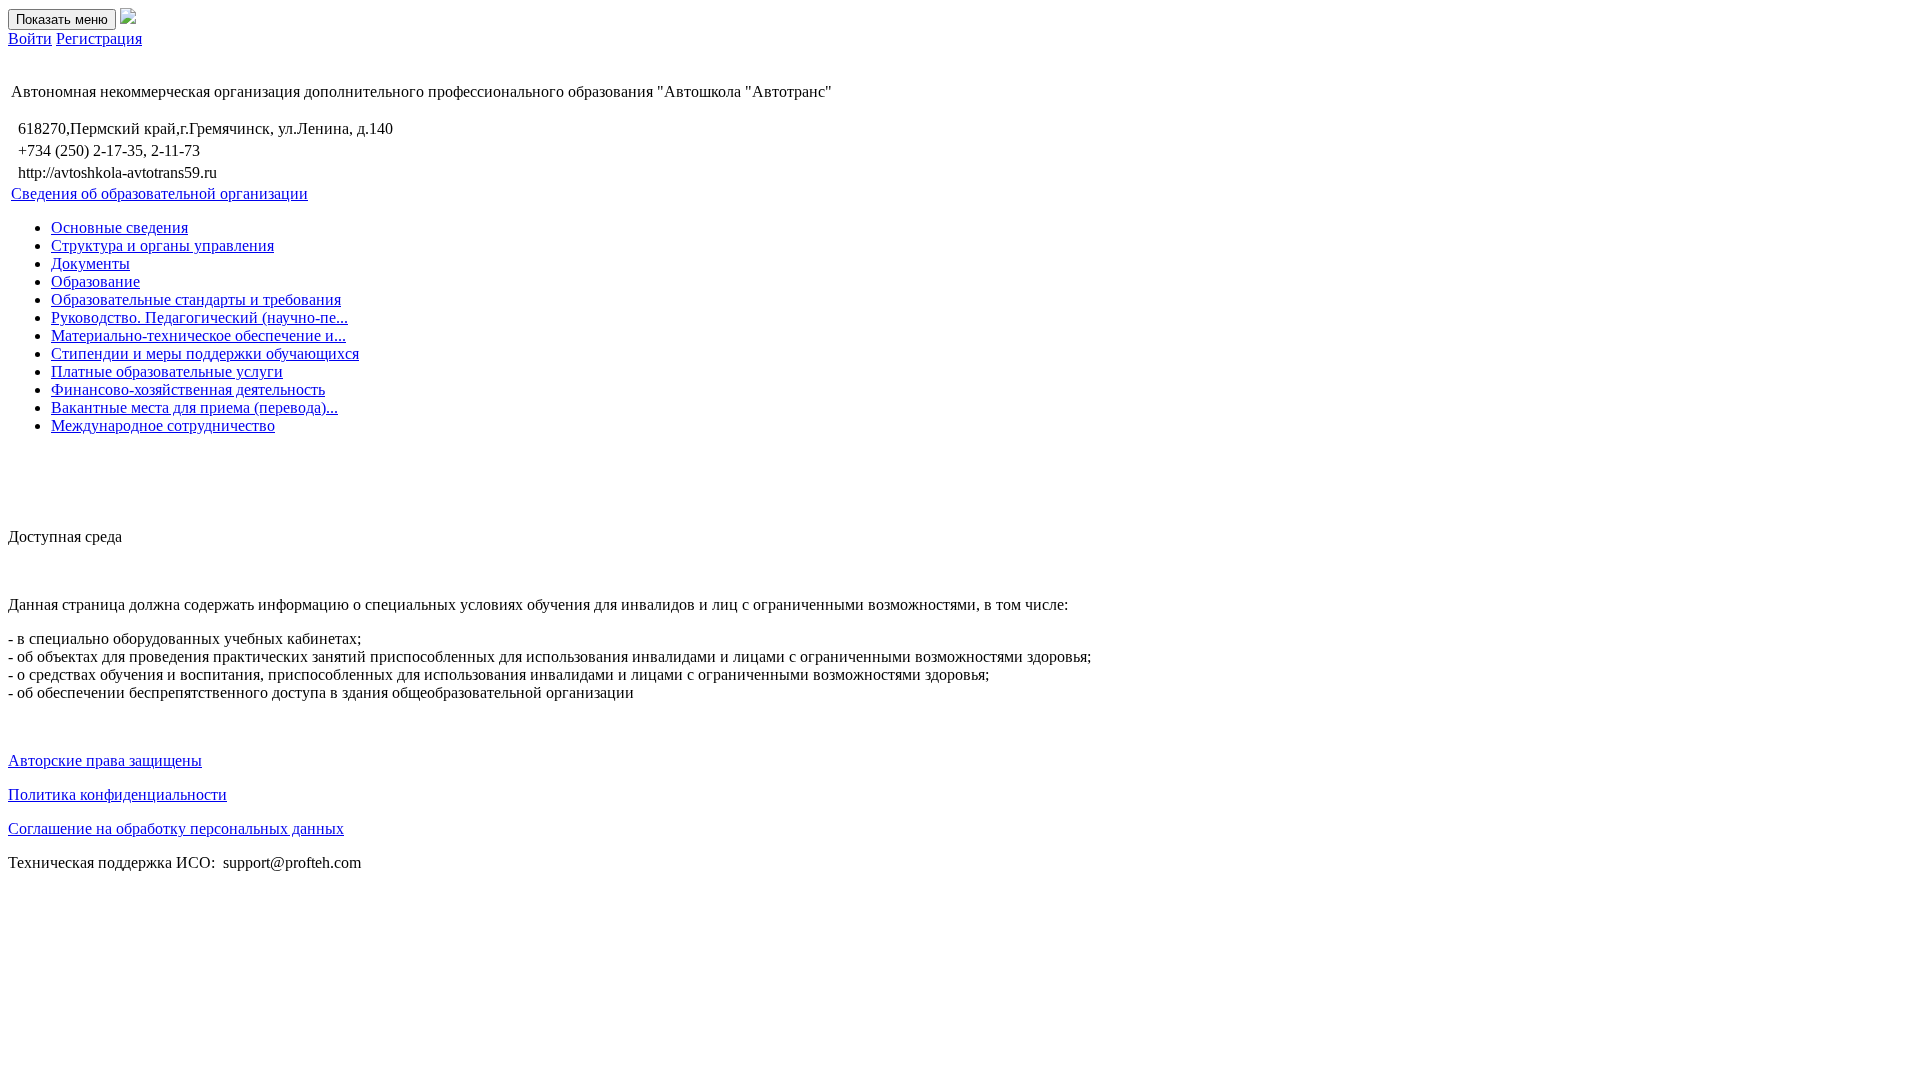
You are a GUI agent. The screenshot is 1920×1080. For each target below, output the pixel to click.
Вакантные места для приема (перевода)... (194, 407)
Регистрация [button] (99, 38)
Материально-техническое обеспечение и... (198, 335)
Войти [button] (30, 38)
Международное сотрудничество (163, 425)
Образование (95, 281)
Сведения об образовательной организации (159, 193)
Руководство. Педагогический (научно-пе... (199, 317)
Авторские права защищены (105, 760)
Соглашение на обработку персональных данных (176, 828)
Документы (90, 263)
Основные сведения (119, 227)
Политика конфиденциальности (117, 794)
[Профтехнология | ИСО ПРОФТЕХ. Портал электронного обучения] (128, 18)
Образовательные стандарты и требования (196, 299)
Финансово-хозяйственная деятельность (188, 389)
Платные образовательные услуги (167, 371)
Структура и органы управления (162, 245)
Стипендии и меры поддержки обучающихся (205, 353)
